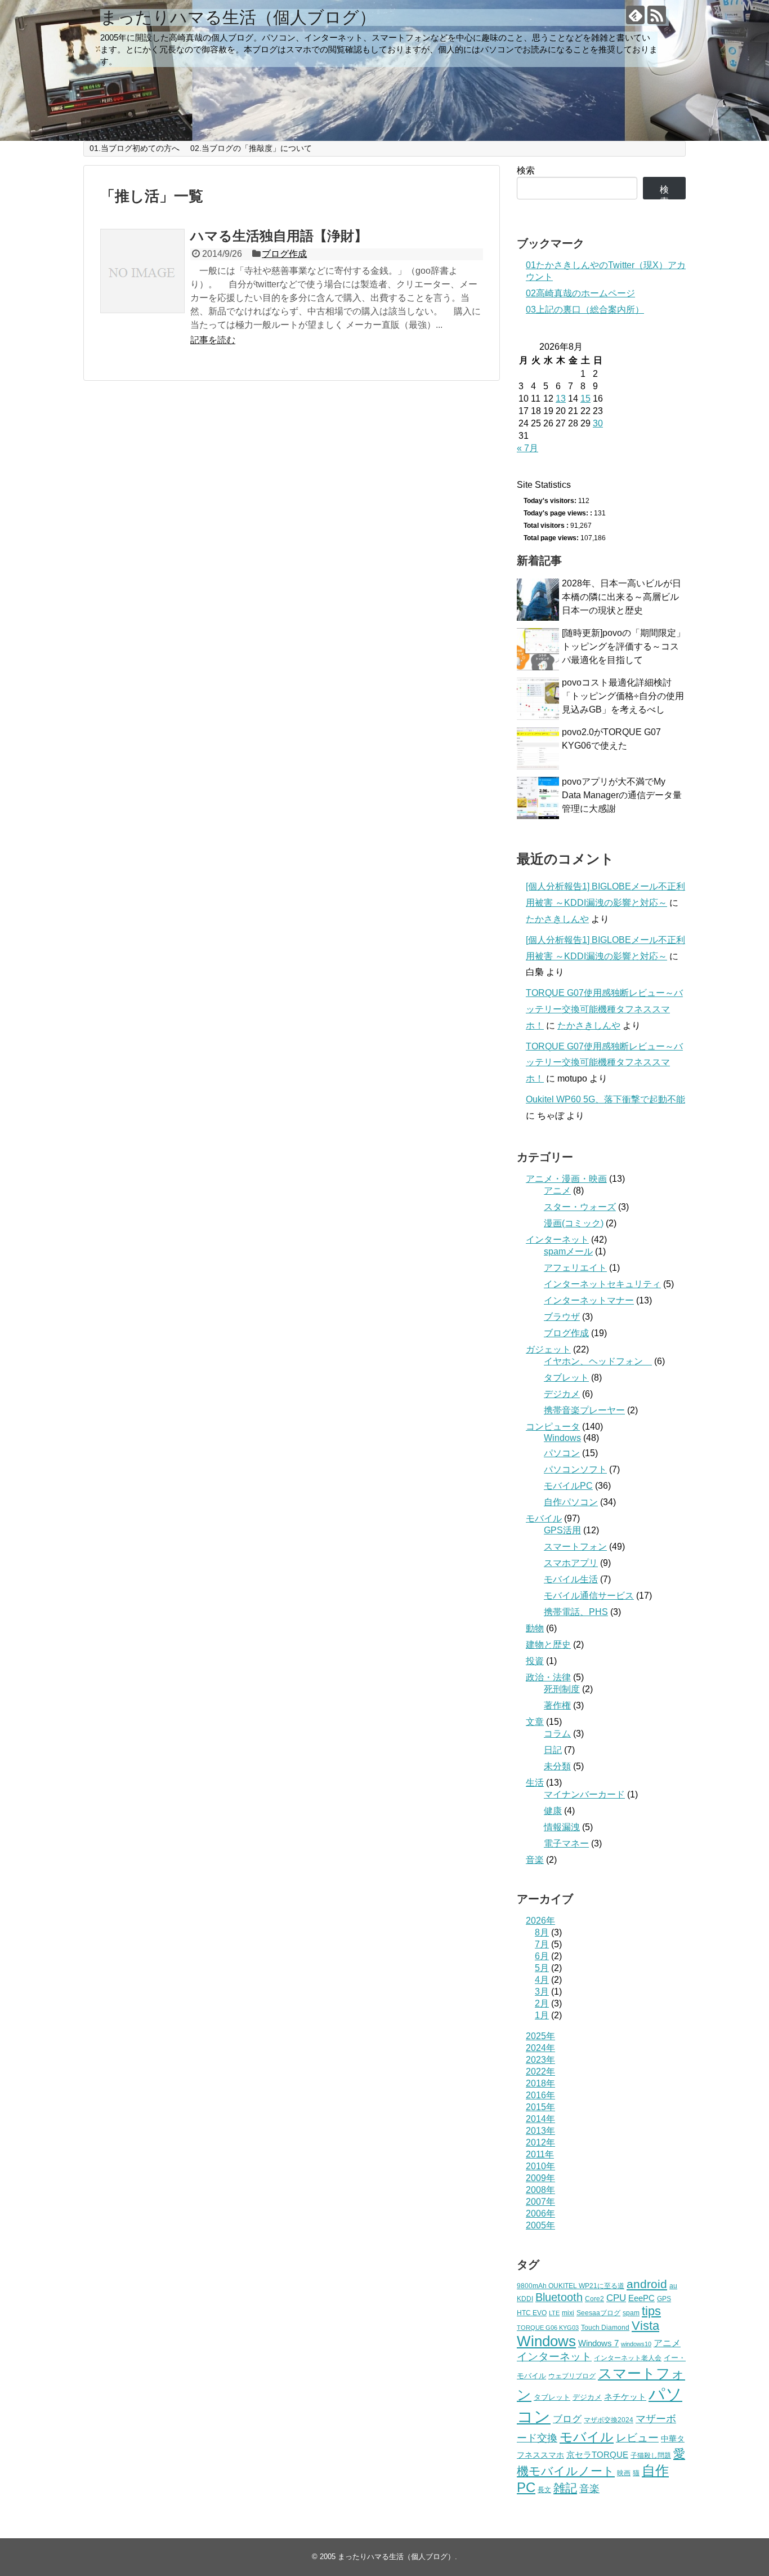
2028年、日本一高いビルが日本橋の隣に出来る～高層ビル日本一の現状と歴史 (622, 597)
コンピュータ (553, 1427)
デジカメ (562, 1394)
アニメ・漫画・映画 (566, 1179)
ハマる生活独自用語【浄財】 (279, 236)
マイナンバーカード (584, 1794)
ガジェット (548, 1349)
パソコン (562, 1453)
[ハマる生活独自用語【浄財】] (142, 271)
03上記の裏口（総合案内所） (585, 310)
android (647, 2284)
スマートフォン (575, 1547)
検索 (526, 170)
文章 (535, 1722)
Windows (562, 1438)
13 (561, 399)
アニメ (557, 1191)
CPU (616, 2298)
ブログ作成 (284, 254)
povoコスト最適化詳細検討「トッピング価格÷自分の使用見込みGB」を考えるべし (623, 696)
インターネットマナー (589, 1300)
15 (585, 399)
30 (598, 423)
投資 (535, 1661)
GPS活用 (562, 1530)
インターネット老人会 (628, 2358)
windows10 (636, 2344)
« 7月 (527, 448)
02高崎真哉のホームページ (580, 293)
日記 (553, 1750)
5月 (542, 1968)
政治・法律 (548, 1677)
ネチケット (625, 2397)
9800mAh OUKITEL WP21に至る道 (571, 2286)
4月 (542, 1980)
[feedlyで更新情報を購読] (635, 15)
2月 (542, 2003)
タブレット (566, 1378)
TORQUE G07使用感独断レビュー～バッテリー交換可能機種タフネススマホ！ (604, 1009)
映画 (624, 2473)
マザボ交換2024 (609, 2420)
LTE (554, 2313)
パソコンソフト (575, 1469)
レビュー (637, 2438)
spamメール (568, 1251)
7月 (542, 1944)
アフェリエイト (575, 1268)
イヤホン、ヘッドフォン (598, 1361)
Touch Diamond (605, 2327)
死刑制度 (562, 1689)
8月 (542, 1932)
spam (631, 2313)
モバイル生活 (571, 1579)
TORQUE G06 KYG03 (548, 2328)
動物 (535, 1628)
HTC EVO (532, 2313)
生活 (535, 1783)
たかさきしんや (557, 919)
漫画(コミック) (574, 1223)
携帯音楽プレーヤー (584, 1410)
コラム (557, 1734)
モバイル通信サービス (589, 1596)
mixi (568, 2313)
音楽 (535, 1860)
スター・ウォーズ (580, 1207)
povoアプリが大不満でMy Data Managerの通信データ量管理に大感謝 (622, 795)
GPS (664, 2299)
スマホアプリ (571, 1563)
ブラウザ (562, 1317)
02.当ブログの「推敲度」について (251, 148)
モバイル (544, 1518)
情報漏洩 (562, 1827)
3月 (542, 1992)
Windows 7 (598, 2343)
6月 (542, 1956)
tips (651, 2311)
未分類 (557, 1766)
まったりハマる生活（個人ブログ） (238, 17)
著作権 (557, 1705)
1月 (542, 2015)
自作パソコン (571, 1502)
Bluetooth (559, 2297)
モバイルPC (568, 1486)
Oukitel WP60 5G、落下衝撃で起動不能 (605, 1099)
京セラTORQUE (597, 2455)
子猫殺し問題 (651, 2455)
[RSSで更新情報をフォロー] (657, 15)
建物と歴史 (548, 1645)
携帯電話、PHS (576, 1612)
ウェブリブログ (572, 2376)
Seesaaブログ (598, 2313)
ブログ (567, 2419)
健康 (553, 1811)
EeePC (641, 2298)
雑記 (565, 2488)
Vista (645, 2326)
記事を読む (213, 340)
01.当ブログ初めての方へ (135, 148)
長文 (544, 2490)
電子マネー (566, 1843)
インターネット (557, 1240)
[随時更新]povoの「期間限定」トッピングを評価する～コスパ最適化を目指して (623, 646)
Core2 (594, 2299)
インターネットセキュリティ (602, 1284)
